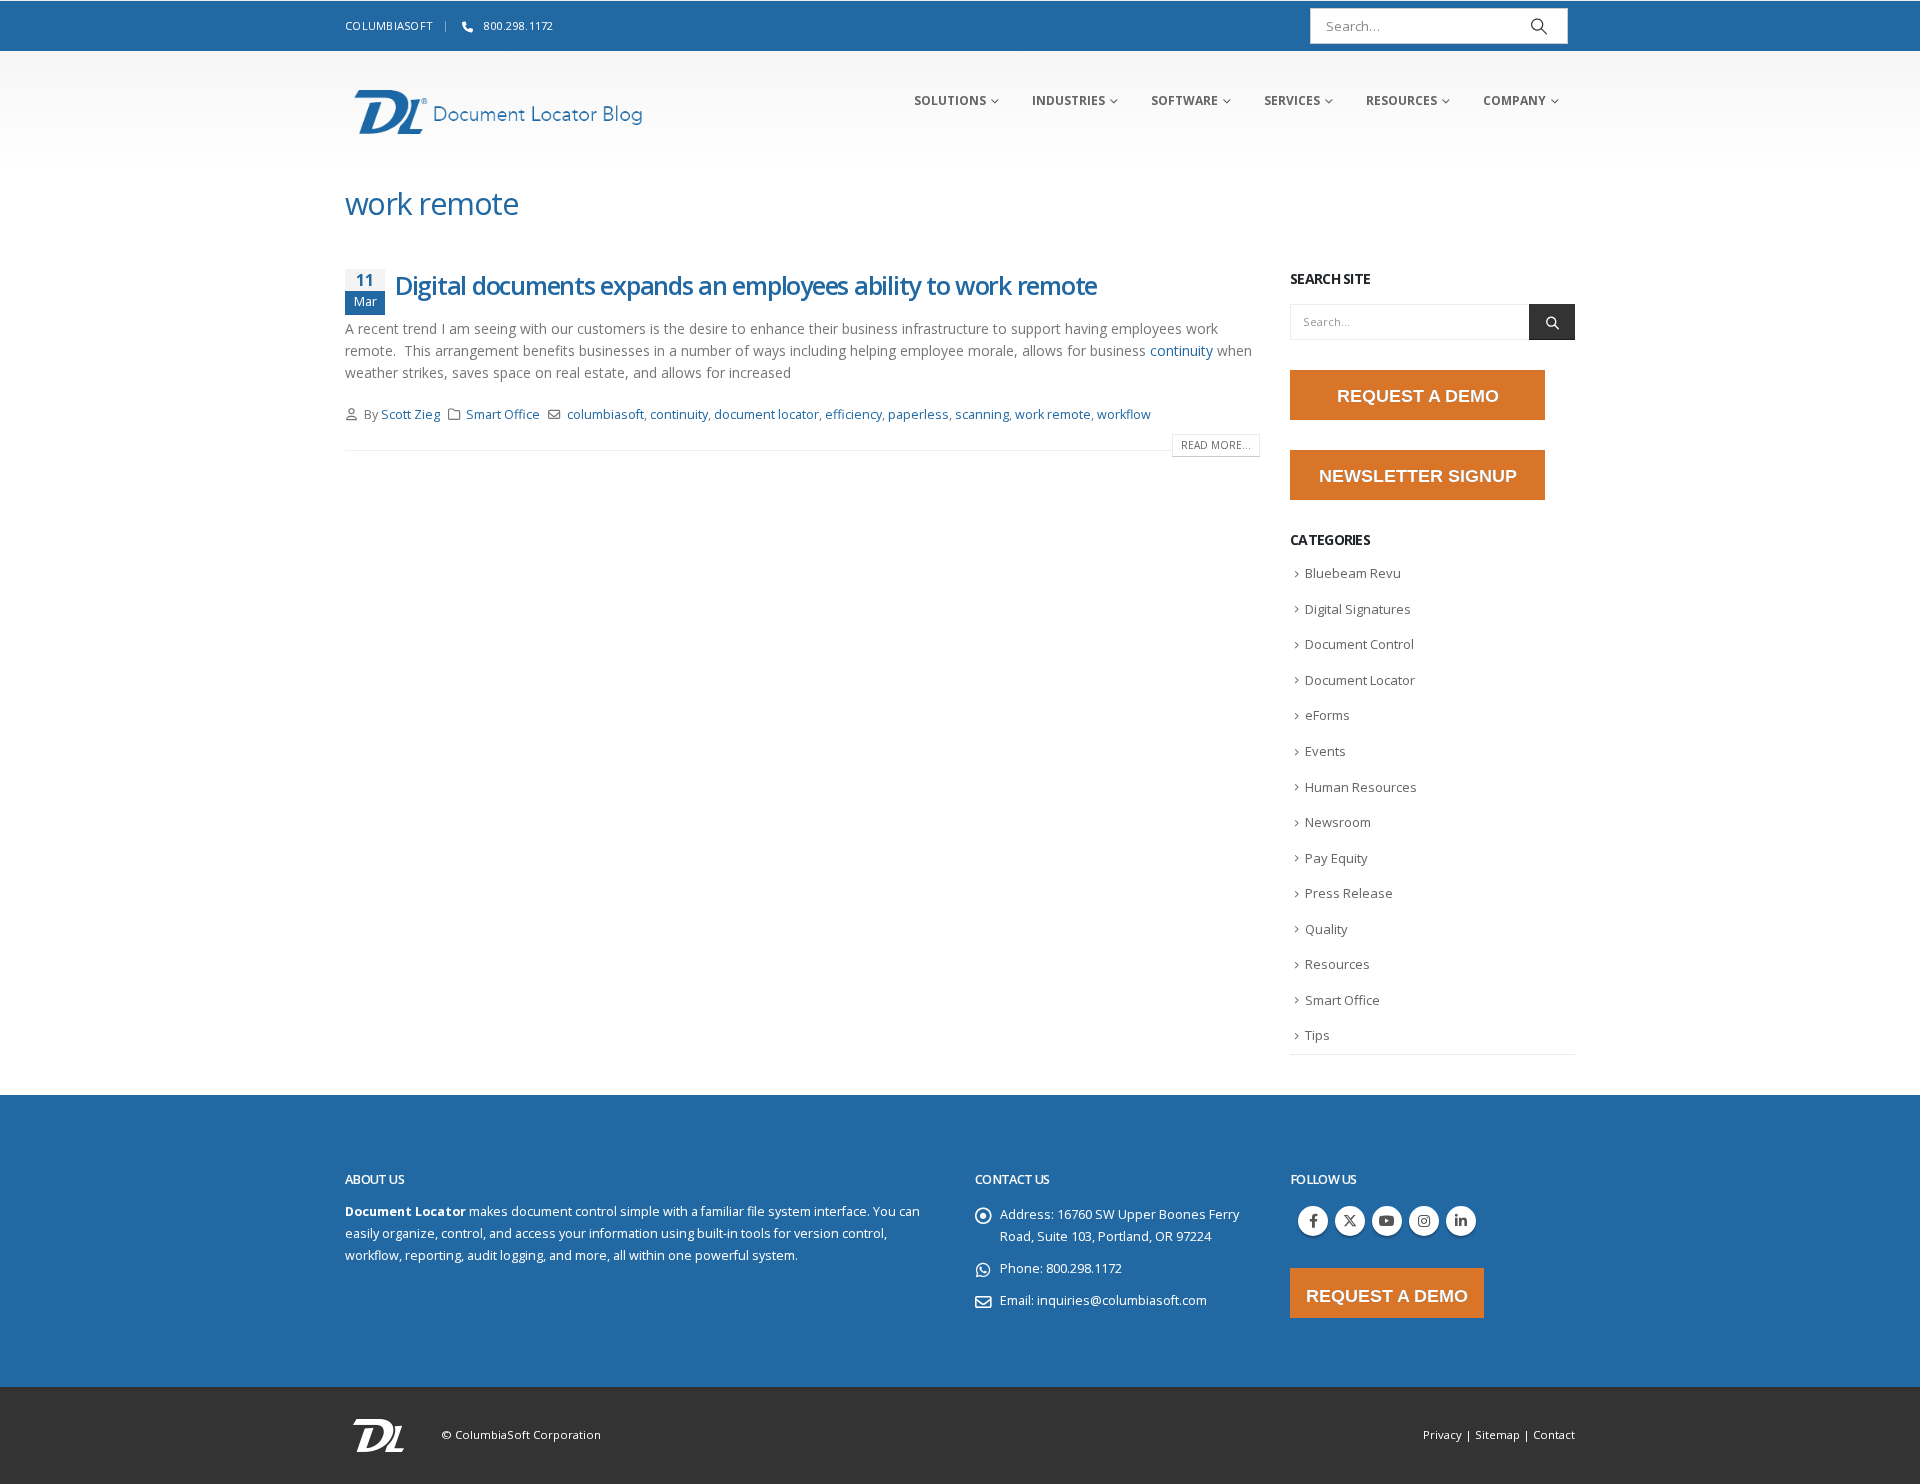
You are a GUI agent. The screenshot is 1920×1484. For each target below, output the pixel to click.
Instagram (1424, 1221)
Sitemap (1497, 1434)
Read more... (1216, 445)
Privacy (1442, 1434)
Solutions (950, 100)
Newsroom (1338, 822)
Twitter (1350, 1221)
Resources (1337, 964)
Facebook (1313, 1221)
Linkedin (1461, 1221)
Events (1325, 751)
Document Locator (1360, 680)
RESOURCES (1401, 100)
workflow (1124, 414)
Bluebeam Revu (1353, 573)
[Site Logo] (499, 112)
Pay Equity (1336, 858)
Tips (1317, 1035)
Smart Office (503, 414)
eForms (1327, 715)
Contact (1554, 1434)
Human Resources (1361, 787)
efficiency (853, 414)
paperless (918, 414)
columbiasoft (605, 414)
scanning (982, 414)
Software (1184, 100)
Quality (1326, 929)
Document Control (1359, 644)
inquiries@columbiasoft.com (1122, 1300)
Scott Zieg (410, 414)
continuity (1181, 350)
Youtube (1387, 1221)
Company (1514, 100)
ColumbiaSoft (389, 25)
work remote (1053, 414)
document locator (766, 414)
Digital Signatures (1358, 609)
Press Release (1349, 893)
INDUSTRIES (1068, 100)
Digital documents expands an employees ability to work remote (746, 285)
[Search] (1539, 26)
